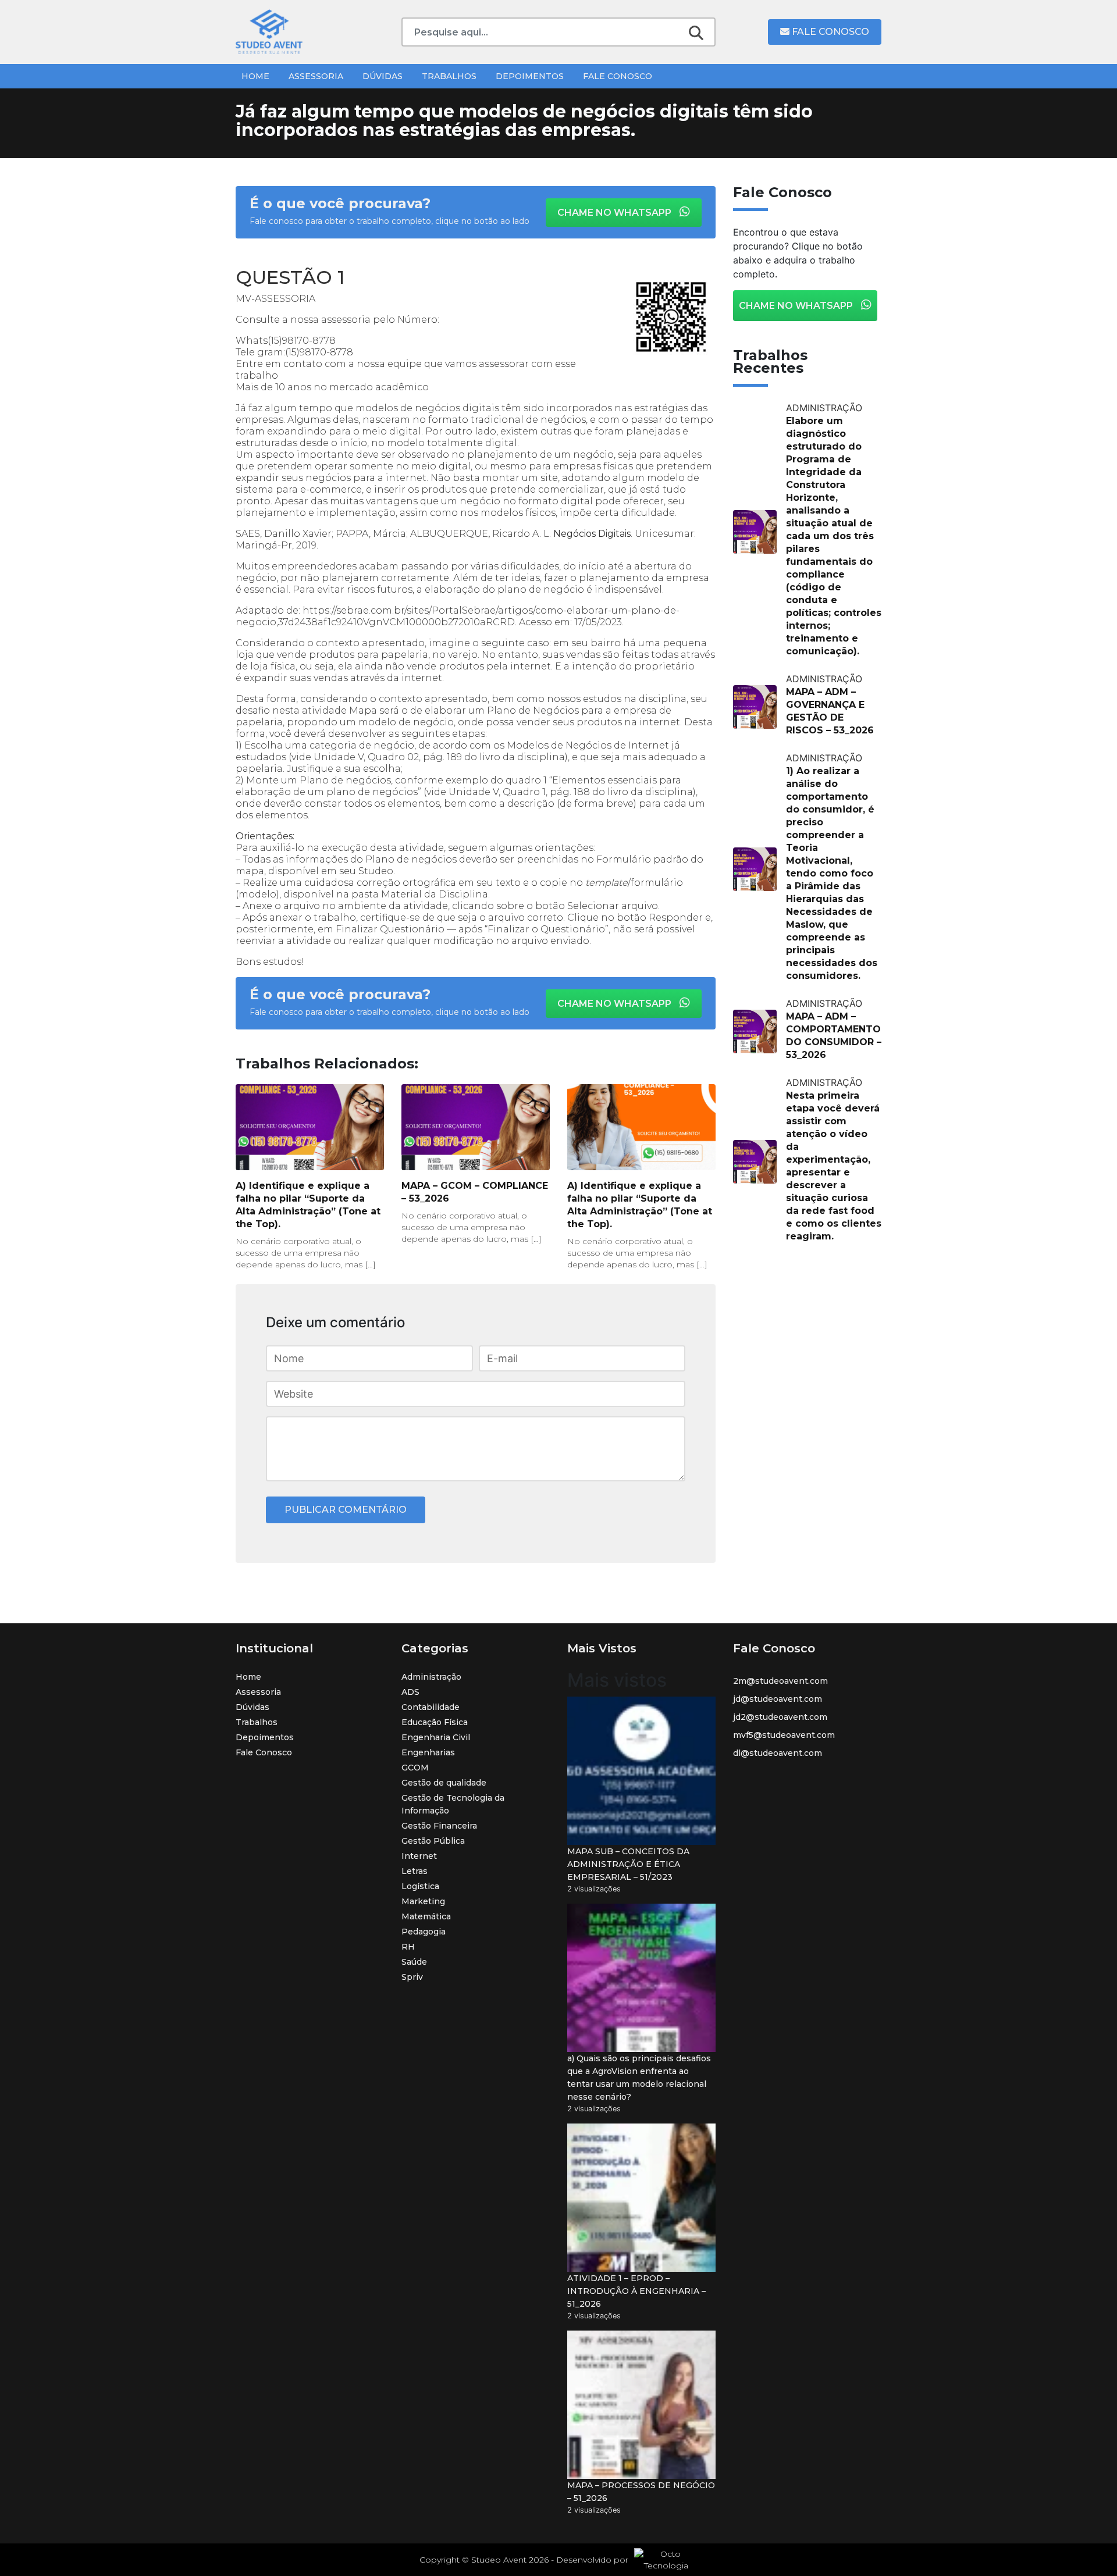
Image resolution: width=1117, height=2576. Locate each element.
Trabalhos (449, 76)
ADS (410, 1692)
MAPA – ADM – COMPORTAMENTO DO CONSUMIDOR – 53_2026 (834, 1036)
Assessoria (316, 76)
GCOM (415, 1768)
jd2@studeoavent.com (780, 1717)
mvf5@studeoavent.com (784, 1735)
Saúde (414, 1962)
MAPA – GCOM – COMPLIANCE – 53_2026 (475, 1192)
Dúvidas (383, 76)
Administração (431, 1677)
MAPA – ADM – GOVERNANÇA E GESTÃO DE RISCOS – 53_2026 (830, 711)
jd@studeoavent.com (778, 1699)
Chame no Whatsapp (616, 213)
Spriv (412, 1977)
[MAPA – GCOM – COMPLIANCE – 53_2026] (476, 1127)
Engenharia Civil (436, 1737)
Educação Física (435, 1722)
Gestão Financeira (439, 1826)
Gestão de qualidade (444, 1783)
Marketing (423, 1901)
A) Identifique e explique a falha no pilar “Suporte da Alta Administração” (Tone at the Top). (308, 1205)
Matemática (426, 1916)
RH (408, 1947)
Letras (415, 1871)
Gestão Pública (433, 1841)
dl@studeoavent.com (778, 1753)
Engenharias (428, 1752)
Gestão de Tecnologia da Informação (453, 1804)
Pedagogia (424, 1932)
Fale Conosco (829, 32)
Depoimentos (530, 76)
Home (255, 76)
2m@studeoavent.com (780, 1681)
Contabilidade (431, 1707)
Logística (420, 1886)
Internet (419, 1856)
